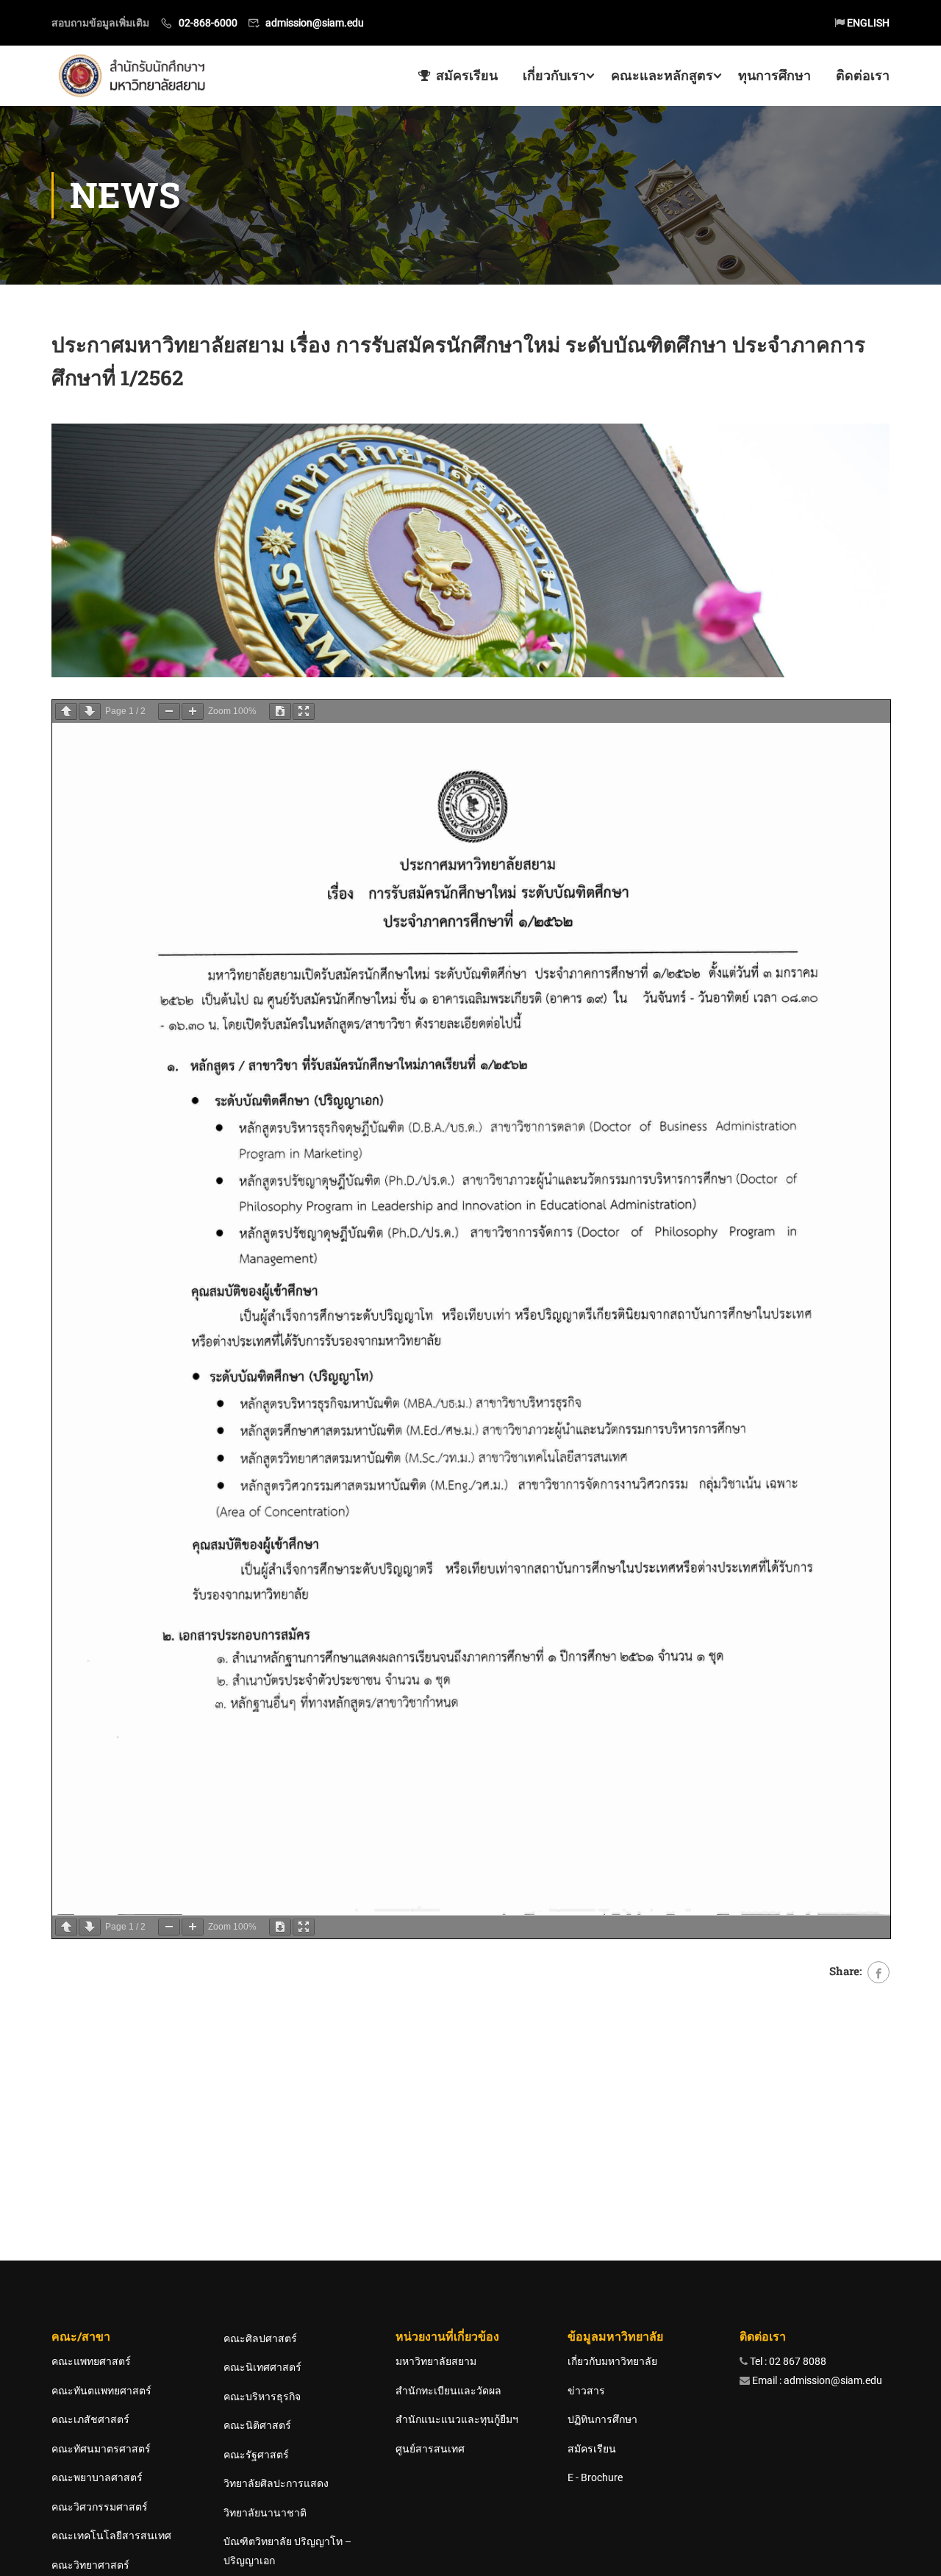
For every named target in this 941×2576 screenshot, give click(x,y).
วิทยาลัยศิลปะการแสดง (276, 2483)
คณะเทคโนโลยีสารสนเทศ (111, 2536)
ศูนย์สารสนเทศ (430, 2449)
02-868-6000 (208, 23)
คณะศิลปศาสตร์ (260, 2338)
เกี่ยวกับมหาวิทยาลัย (612, 2361)
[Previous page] (66, 711)
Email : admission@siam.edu (816, 2380)
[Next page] (90, 711)
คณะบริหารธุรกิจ (262, 2397)
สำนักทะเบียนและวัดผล (448, 2391)
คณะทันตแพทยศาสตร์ (101, 2391)
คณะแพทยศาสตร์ (91, 2361)
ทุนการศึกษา (774, 75)
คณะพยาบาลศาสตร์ (97, 2477)
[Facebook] (879, 1972)
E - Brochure (595, 2477)
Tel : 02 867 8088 (787, 2361)
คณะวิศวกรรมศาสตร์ (100, 2507)
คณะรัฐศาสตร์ (256, 2455)
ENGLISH (867, 23)
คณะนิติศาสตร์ (257, 2425)
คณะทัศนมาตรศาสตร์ (101, 2449)
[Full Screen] (304, 711)
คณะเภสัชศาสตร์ (90, 2419)
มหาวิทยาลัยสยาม (436, 2361)
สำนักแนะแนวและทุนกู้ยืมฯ (457, 2419)
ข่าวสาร (586, 2391)
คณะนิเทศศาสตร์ (262, 2367)
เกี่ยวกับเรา (554, 75)
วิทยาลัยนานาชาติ (265, 2513)
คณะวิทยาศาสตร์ (90, 2565)
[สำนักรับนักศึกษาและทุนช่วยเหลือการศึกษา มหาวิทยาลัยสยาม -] (135, 76)
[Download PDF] (280, 711)
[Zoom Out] (169, 711)
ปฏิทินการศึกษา (602, 2419)
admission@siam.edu (315, 23)
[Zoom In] (193, 711)
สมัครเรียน (467, 75)
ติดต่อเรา (863, 75)
